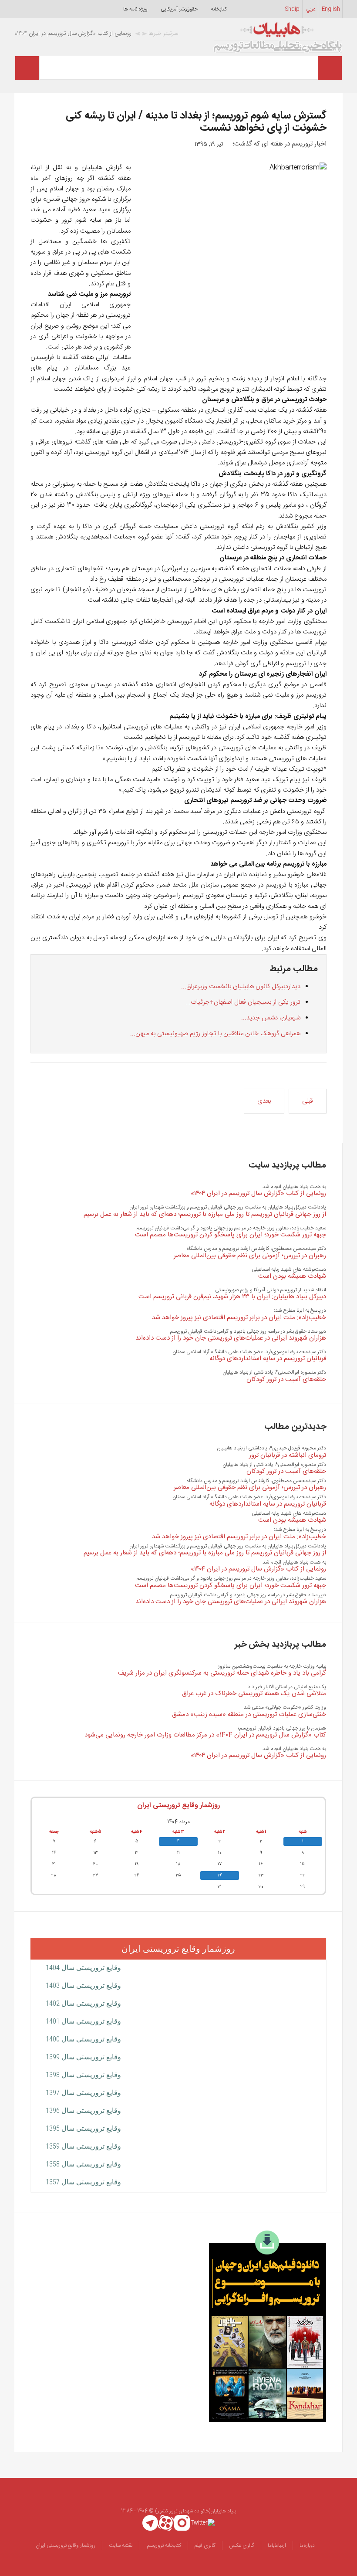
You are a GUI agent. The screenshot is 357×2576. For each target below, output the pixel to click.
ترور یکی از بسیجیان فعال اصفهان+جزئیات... (243, 1002)
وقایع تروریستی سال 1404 (83, 1968)
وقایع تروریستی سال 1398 (83, 2075)
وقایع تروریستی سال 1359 (83, 2146)
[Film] (268, 2326)
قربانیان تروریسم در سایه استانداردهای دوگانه (268, 1359)
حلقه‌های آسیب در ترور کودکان (286, 1379)
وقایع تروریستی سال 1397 (83, 2093)
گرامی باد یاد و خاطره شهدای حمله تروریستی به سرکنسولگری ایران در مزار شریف (222, 1673)
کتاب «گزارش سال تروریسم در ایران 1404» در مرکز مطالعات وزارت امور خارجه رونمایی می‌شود (205, 1735)
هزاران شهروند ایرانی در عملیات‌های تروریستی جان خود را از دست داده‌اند (231, 1338)
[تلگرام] (150, 2523)
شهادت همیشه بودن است (292, 1276)
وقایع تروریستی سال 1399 (83, 2057)
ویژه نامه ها (135, 9)
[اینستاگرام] (182, 2523)
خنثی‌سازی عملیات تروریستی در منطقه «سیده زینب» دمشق (249, 1715)
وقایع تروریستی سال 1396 (83, 2111)
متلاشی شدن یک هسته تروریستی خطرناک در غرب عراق (254, 1694)
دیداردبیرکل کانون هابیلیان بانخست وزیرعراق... (241, 987)
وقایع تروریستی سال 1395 (83, 2128)
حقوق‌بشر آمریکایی (179, 9)
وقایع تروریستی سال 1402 (83, 2003)
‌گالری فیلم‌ (205, 2546)
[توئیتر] (203, 2523)
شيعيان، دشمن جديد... (271, 1018)
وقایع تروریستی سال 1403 (83, 1985)
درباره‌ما (307, 2546)
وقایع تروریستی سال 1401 (83, 2021)
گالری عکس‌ (242, 2546)
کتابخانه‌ (219, 9)
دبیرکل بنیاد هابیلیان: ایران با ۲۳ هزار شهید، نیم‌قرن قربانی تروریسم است (232, 1297)
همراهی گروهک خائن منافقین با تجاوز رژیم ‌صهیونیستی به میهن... (215, 1034)
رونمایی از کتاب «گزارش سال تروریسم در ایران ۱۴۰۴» (258, 1193)
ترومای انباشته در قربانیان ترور (288, 1455)
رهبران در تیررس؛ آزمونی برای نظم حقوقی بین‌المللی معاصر (250, 1256)
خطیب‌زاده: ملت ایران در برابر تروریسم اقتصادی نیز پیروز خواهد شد (239, 1318)
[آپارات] (166, 2523)
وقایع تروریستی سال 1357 (83, 2182)
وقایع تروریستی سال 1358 (83, 2164)
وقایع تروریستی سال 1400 (83, 2039)
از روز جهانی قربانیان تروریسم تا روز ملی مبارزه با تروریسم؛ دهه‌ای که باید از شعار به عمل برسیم (205, 1214)
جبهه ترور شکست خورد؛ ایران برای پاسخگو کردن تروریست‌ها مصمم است (231, 1235)
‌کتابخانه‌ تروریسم (163, 2546)
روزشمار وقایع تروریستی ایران (178, 1806)
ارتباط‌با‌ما (277, 2546)
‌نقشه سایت (121, 2546)
